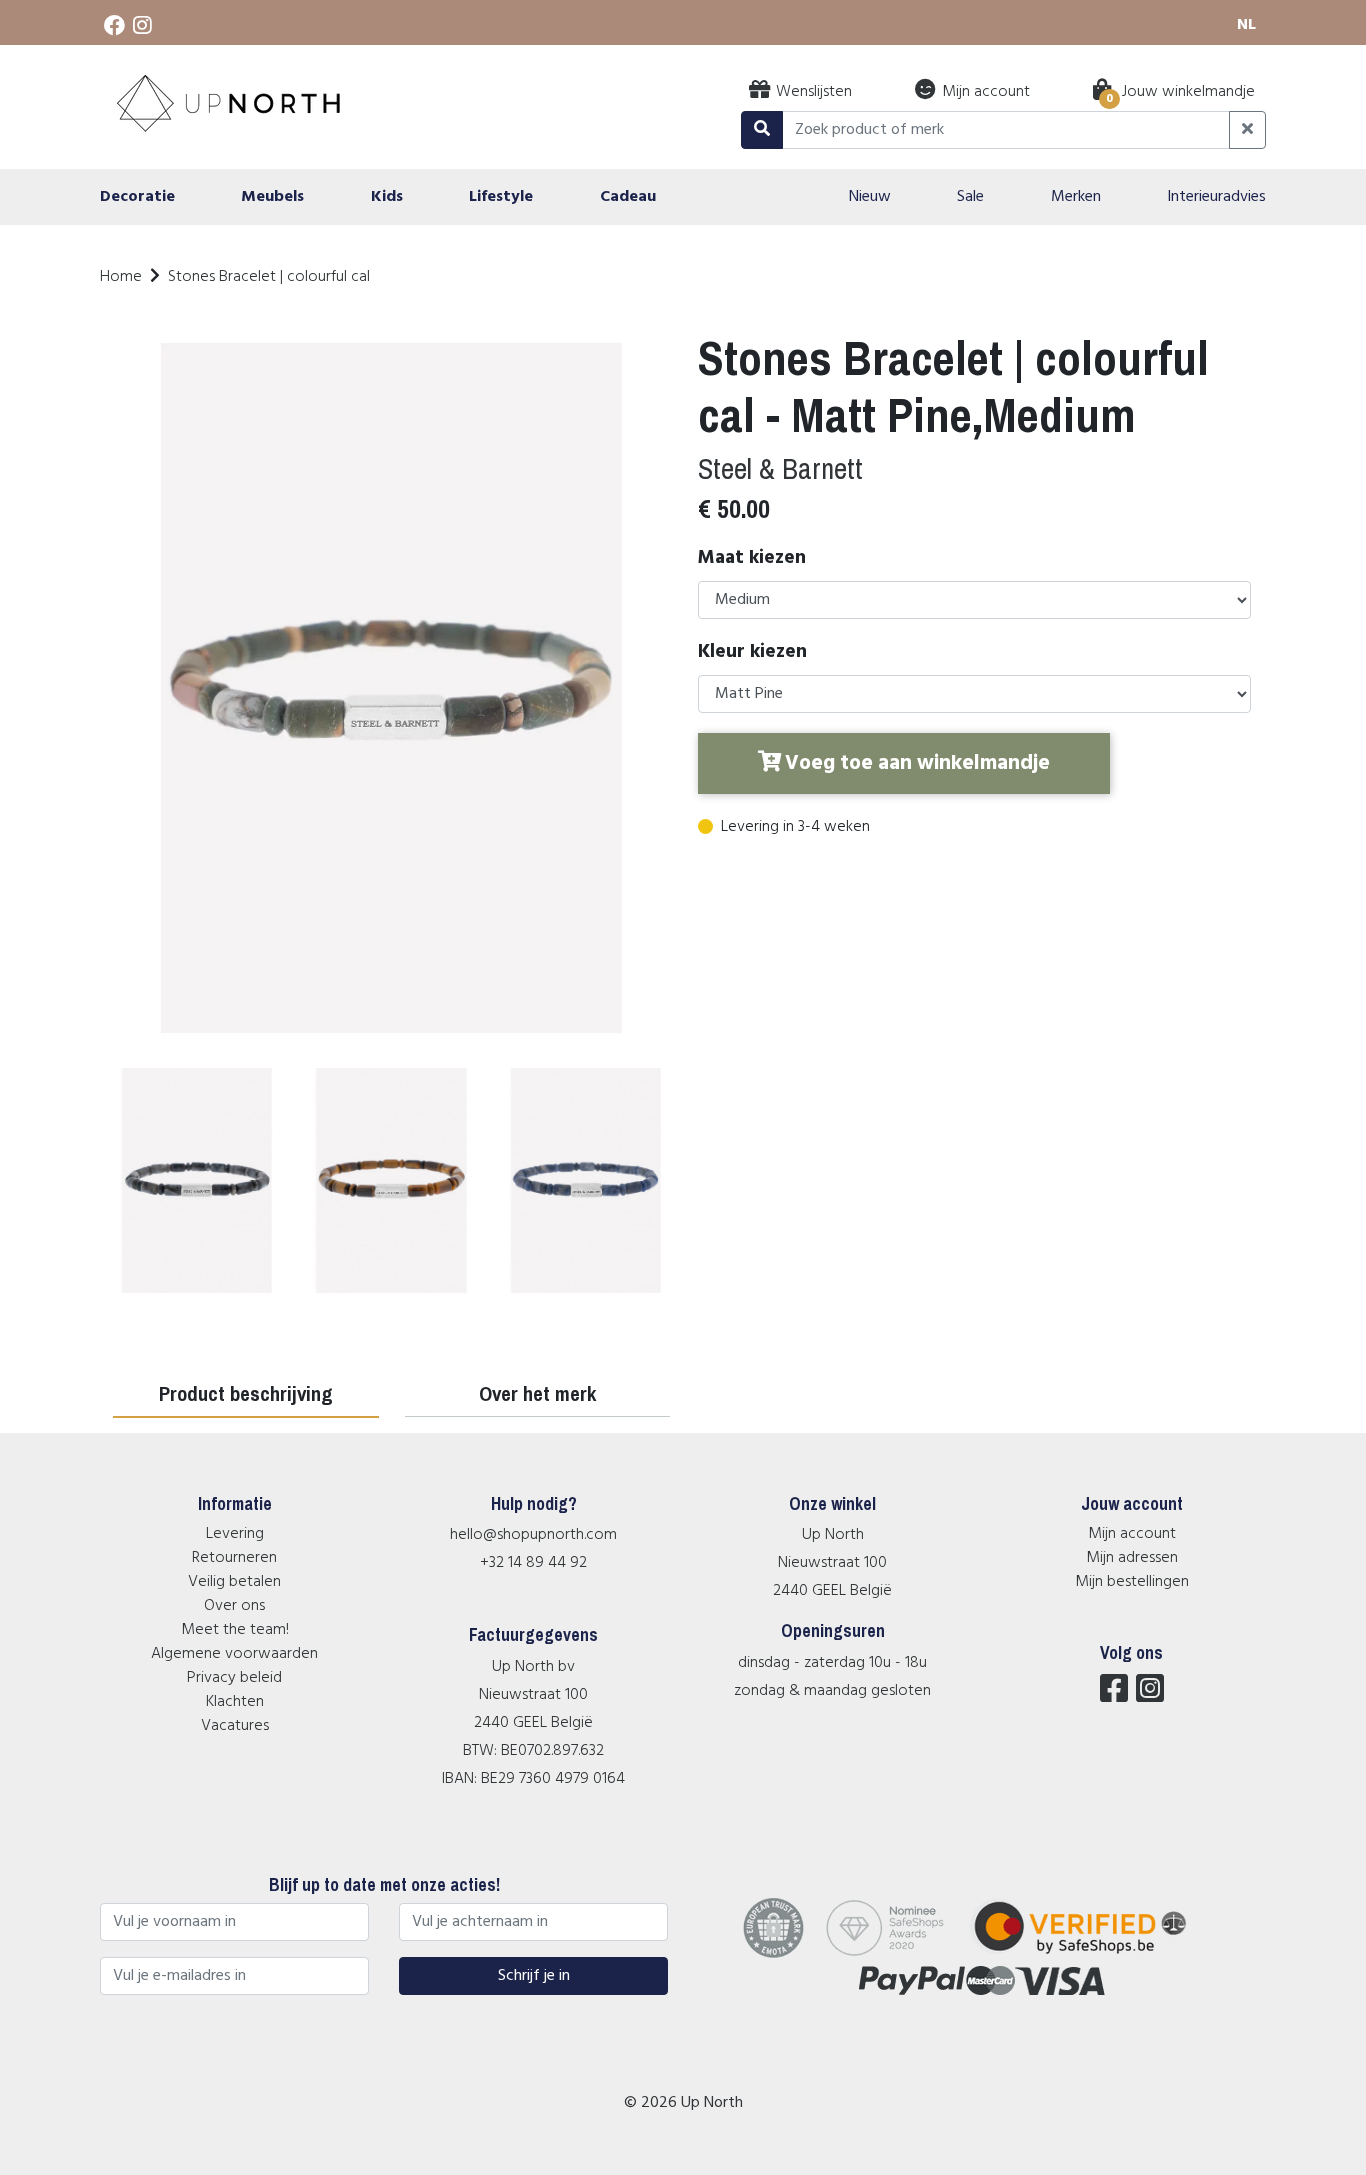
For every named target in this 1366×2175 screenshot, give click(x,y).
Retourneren (234, 1558)
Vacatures (235, 1726)
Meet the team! (235, 1630)
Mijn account (1132, 1534)
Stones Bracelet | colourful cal (269, 277)
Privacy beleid (234, 1678)
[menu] (683, 197)
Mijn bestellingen (1132, 1582)
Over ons (234, 1606)
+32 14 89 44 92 (533, 1563)
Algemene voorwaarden (234, 1654)
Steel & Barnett (780, 468)
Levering (235, 1534)
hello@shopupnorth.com (533, 1535)
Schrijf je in (534, 1976)
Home (121, 277)
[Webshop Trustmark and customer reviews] (1092, 1954)
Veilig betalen (234, 1582)
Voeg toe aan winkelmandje (917, 763)
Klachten (235, 1702)
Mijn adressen (1132, 1558)
